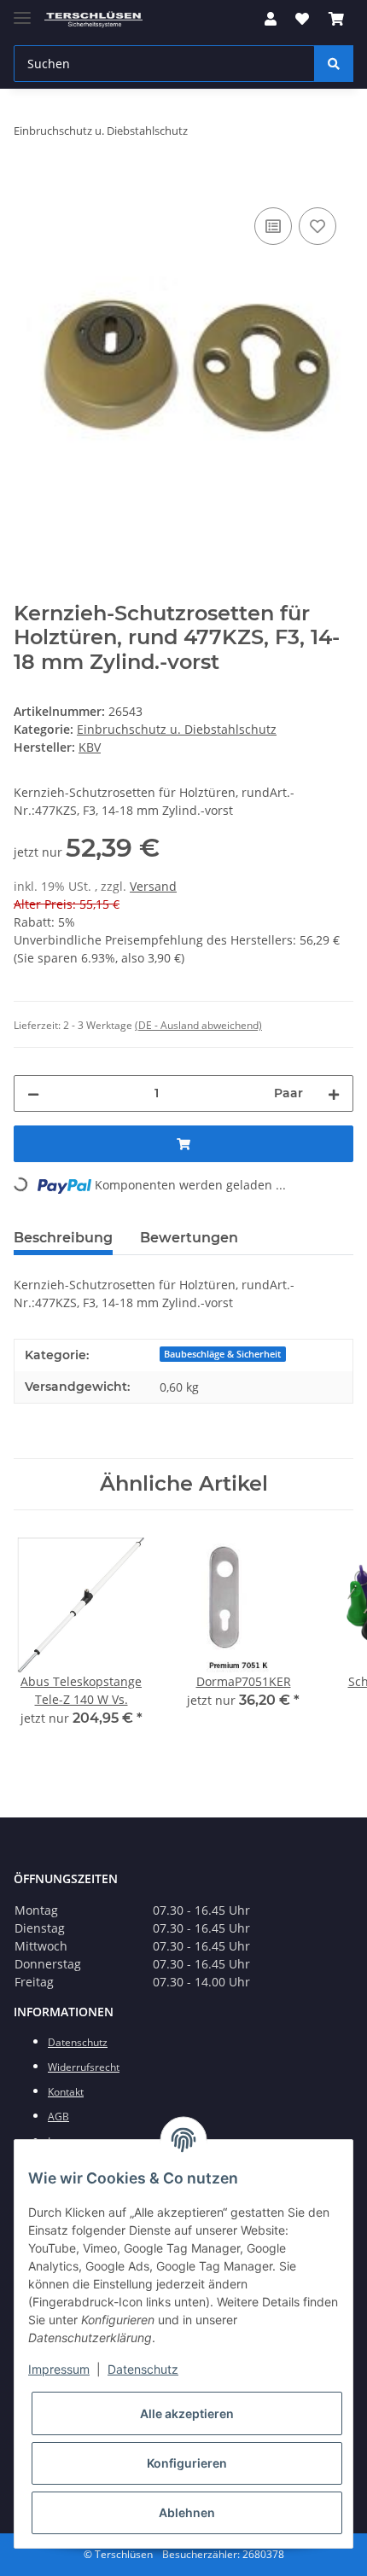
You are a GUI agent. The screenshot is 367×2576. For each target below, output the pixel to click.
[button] (271, 19)
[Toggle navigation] (22, 11)
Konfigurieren (187, 2463)
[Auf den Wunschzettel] (317, 226)
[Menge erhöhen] (334, 1093)
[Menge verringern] (33, 1093)
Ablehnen (187, 2512)
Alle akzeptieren (187, 2413)
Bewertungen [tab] (189, 1238)
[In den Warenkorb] (27, 184)
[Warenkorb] (336, 19)
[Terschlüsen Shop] (93, 19)
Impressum (59, 2369)
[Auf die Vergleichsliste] (273, 226)
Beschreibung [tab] (63, 1238)
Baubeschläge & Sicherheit (222, 1354)
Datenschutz (143, 2369)
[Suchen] (334, 64)
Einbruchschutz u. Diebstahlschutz (177, 729)
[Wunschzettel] (302, 19)
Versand (153, 886)
